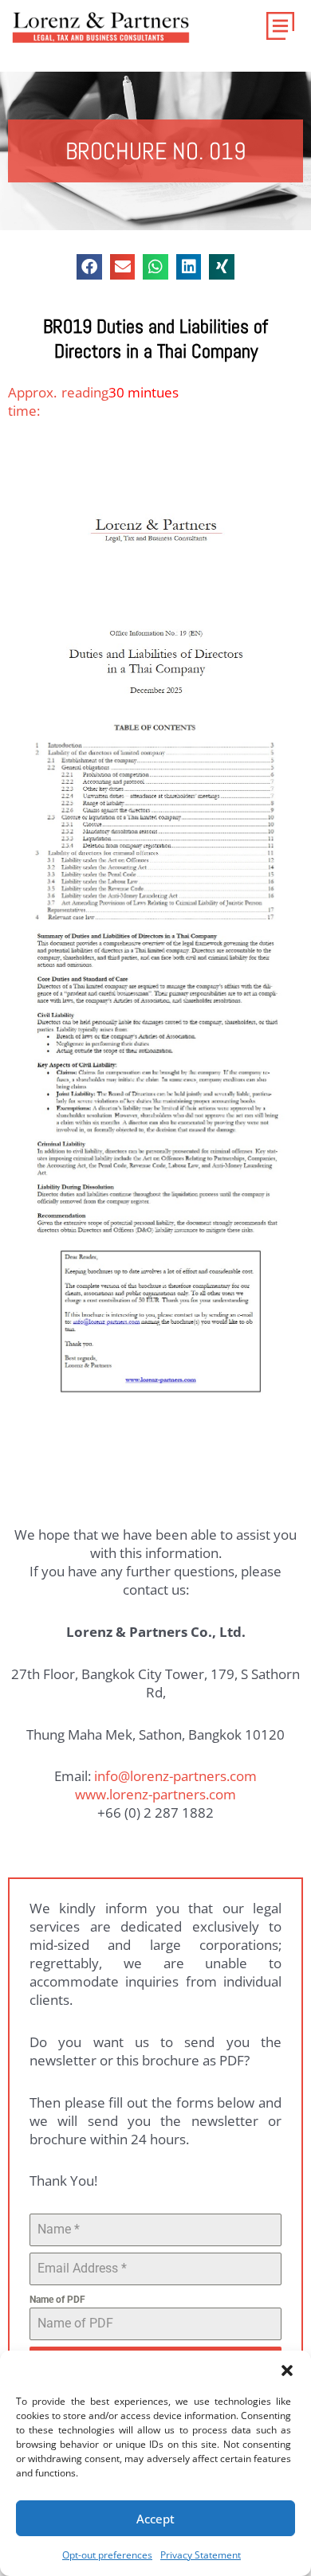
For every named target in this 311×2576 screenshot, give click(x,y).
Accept (155, 2519)
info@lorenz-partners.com (175, 1776)
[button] (287, 2370)
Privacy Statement (201, 2555)
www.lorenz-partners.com (155, 1794)
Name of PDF (57, 2300)
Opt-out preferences (107, 2555)
